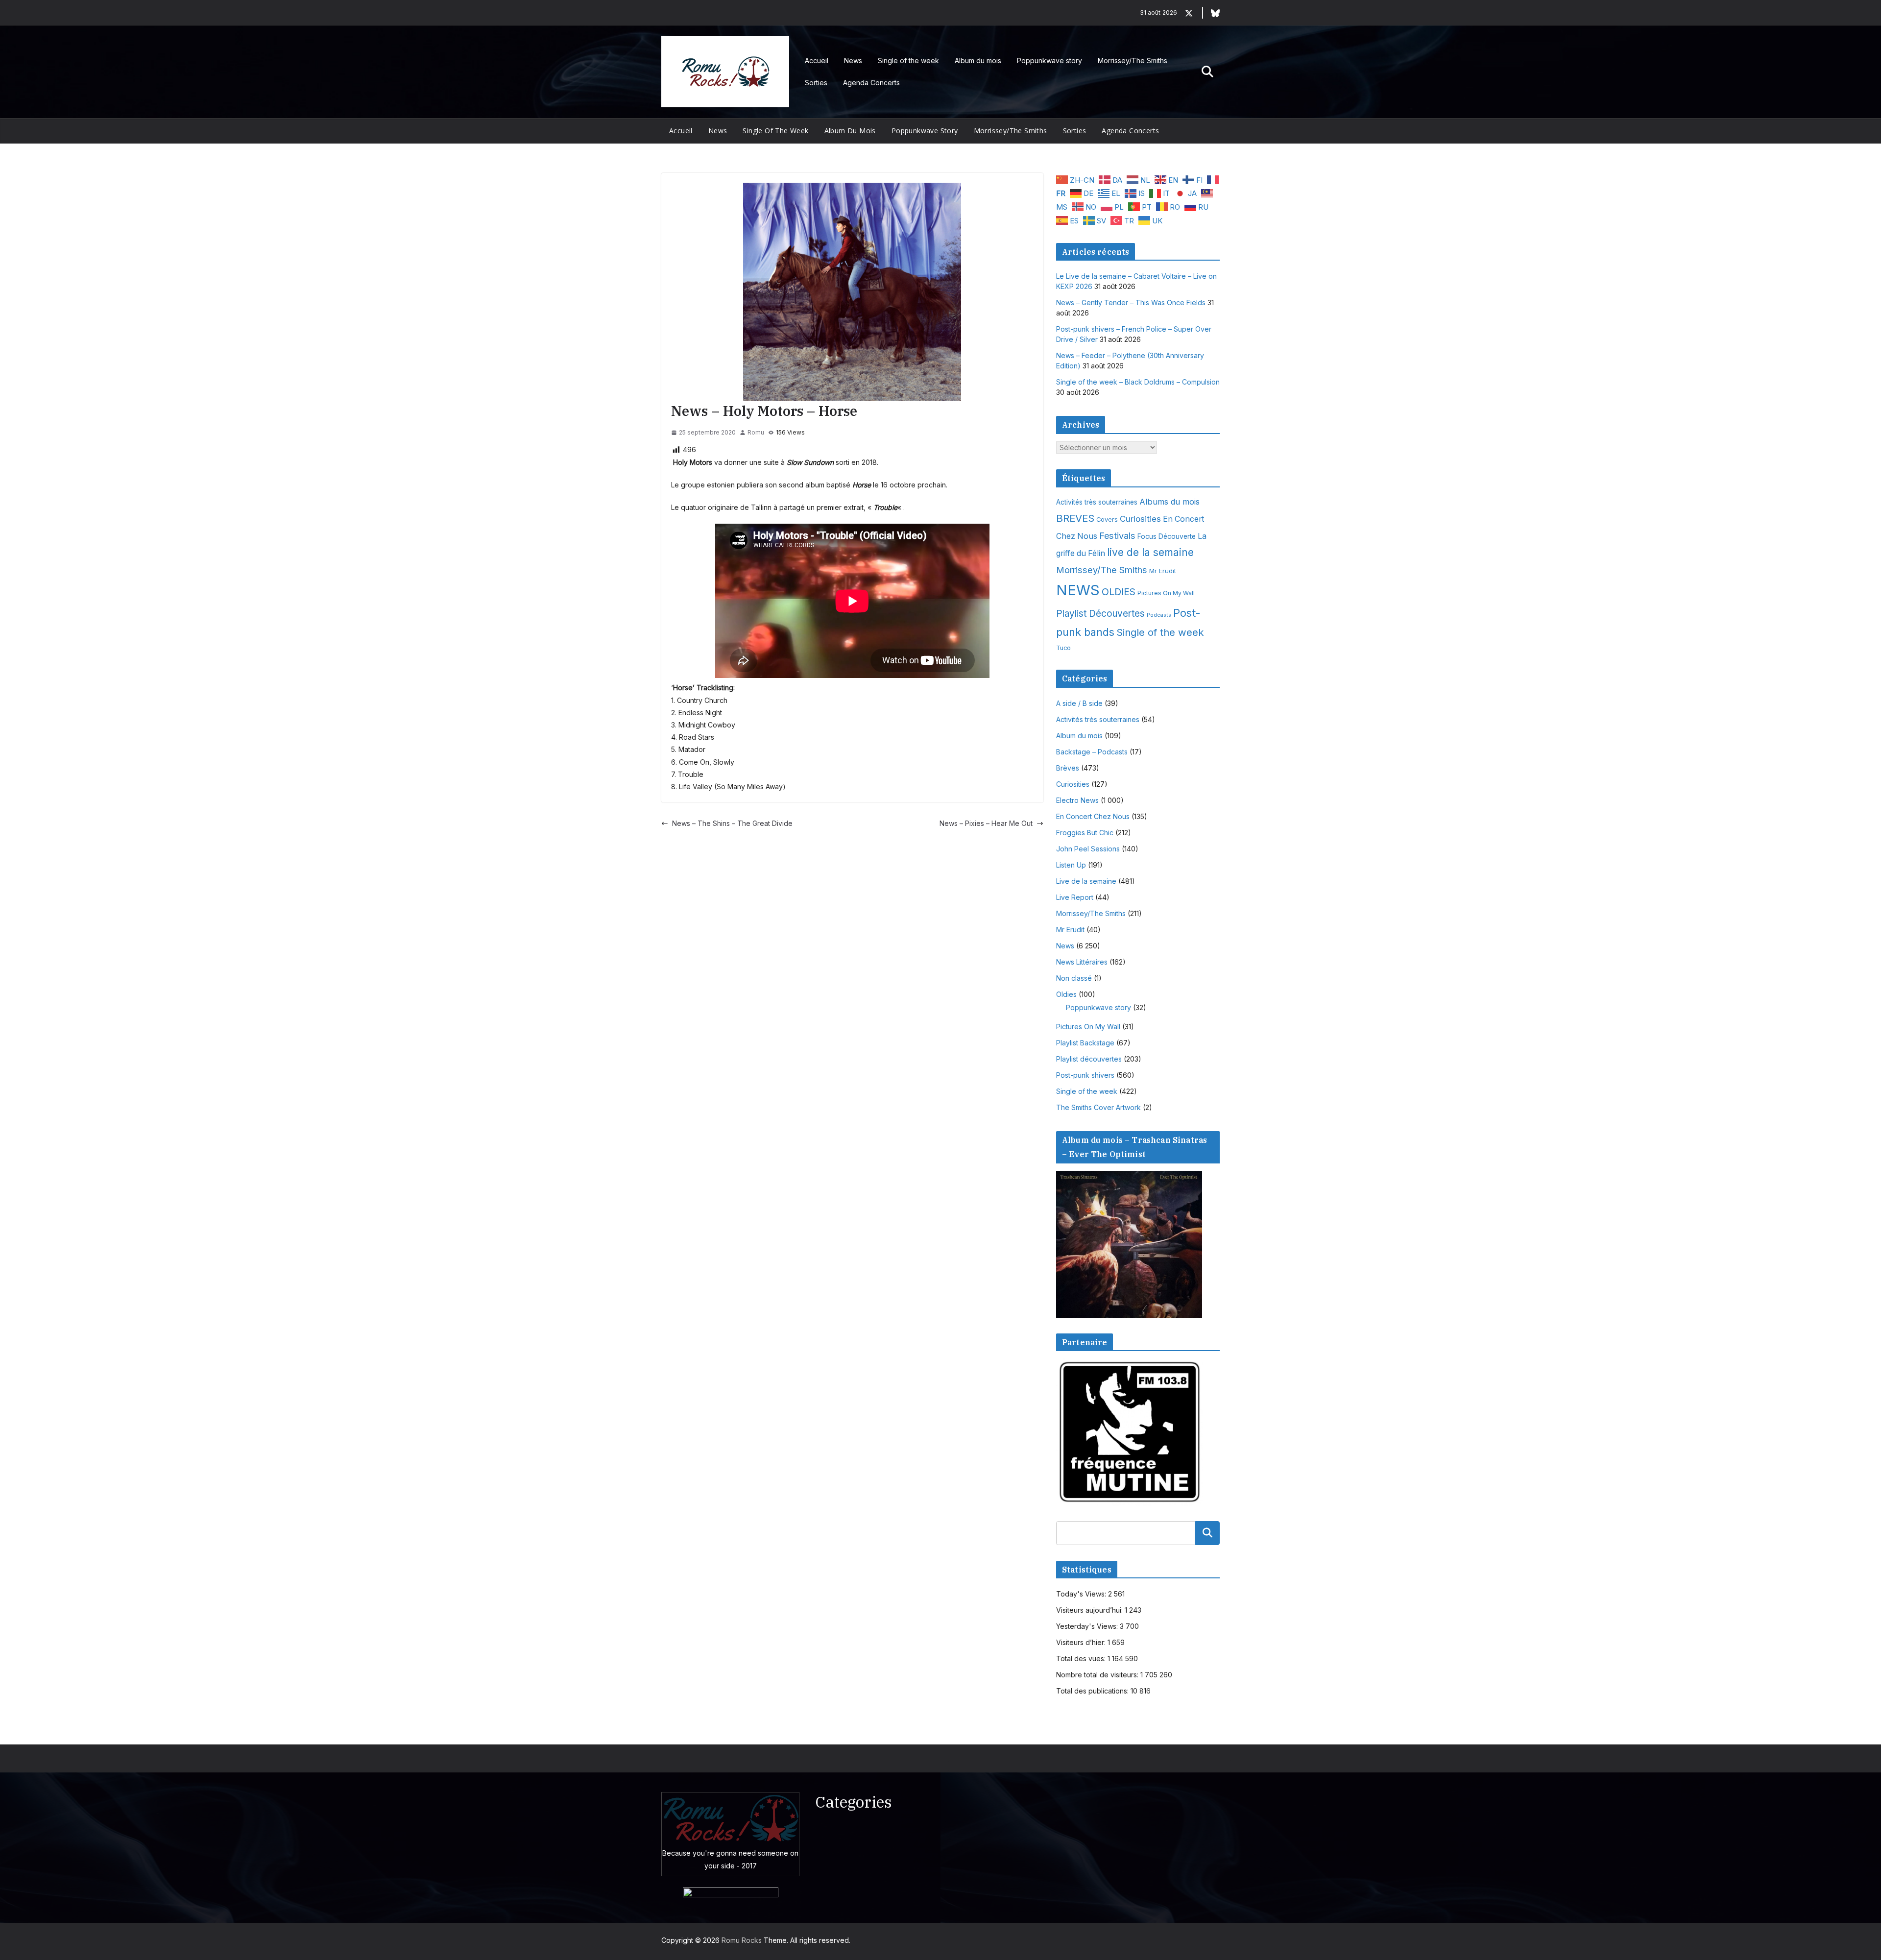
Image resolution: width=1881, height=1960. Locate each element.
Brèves (1068, 768)
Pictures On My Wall (1166, 593)
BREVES (1075, 518)
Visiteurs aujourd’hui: (1090, 1610)
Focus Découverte (1167, 536)
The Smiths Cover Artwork (1098, 1107)
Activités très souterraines (1097, 502)
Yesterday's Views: (1088, 1626)
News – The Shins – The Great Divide (732, 823)
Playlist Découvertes (1100, 614)
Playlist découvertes (1089, 1059)
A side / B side (1079, 703)
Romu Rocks (742, 1940)
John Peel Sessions (1088, 849)
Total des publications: (1093, 1691)
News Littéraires (1082, 962)
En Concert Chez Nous (1093, 816)
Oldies (1066, 994)
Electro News (1077, 800)
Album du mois (978, 60)
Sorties (816, 83)
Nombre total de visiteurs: (1098, 1675)
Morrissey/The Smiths (1133, 60)
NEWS (1078, 590)
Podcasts (1159, 615)
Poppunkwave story (1049, 60)
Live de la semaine (1086, 881)
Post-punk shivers (1085, 1075)
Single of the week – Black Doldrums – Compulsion (1138, 382)
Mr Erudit (1163, 571)
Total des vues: (1082, 1658)
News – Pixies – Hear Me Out (986, 823)
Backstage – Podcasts (1092, 752)
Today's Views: (1082, 1594)
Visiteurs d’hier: (1082, 1642)
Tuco (1063, 648)
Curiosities (1140, 519)
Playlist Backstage (1085, 1043)
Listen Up (1071, 865)
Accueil (817, 60)
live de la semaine (1150, 552)
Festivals (1117, 535)
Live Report (1075, 897)
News (853, 60)
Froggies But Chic (1085, 833)
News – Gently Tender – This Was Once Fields (1131, 302)
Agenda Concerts (871, 83)
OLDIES (1119, 592)
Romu (756, 432)
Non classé (1074, 978)
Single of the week (908, 60)
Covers (1107, 520)
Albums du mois (1170, 502)
